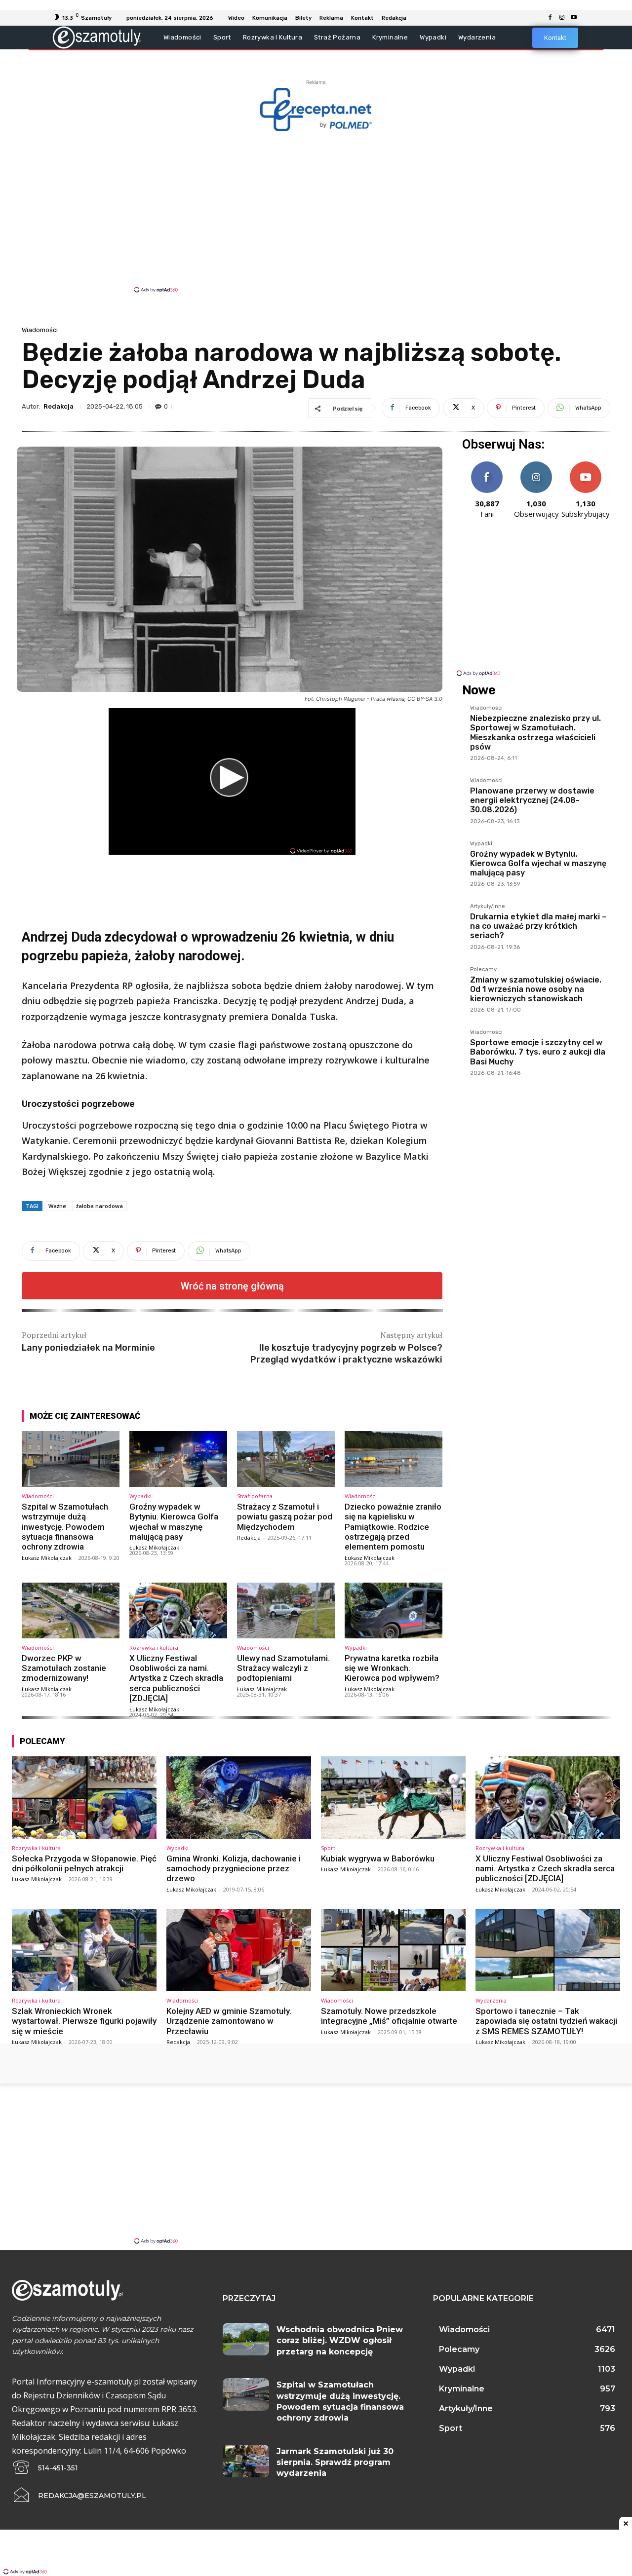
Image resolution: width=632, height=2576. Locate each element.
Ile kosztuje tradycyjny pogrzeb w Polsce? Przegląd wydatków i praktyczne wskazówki (346, 1353)
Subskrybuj (586, 465)
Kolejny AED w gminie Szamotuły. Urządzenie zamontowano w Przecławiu (229, 2021)
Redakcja (59, 406)
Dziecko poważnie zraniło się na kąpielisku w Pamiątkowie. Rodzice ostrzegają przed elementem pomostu (393, 1527)
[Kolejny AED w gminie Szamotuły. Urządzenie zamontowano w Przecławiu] (239, 1950)
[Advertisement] (316, 211)
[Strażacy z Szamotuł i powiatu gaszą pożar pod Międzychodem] (286, 1459)
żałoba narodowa (99, 1206)
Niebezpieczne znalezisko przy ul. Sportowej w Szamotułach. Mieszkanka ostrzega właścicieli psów (535, 733)
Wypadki (140, 1496)
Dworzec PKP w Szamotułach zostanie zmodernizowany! (64, 1668)
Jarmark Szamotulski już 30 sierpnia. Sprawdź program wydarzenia (335, 2462)
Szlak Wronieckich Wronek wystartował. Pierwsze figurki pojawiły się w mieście (84, 2021)
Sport (328, 1848)
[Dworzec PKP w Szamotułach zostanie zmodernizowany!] (71, 1610)
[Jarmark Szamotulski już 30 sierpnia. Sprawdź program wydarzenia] (246, 2461)
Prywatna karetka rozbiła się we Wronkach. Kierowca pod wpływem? (392, 1668)
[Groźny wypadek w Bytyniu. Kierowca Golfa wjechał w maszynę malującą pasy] (178, 1459)
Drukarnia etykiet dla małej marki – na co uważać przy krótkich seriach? (538, 926)
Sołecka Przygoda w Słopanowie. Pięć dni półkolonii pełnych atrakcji (84, 1863)
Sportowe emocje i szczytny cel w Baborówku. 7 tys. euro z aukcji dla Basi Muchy (538, 1052)
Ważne (57, 1206)
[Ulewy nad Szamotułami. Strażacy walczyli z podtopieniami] (286, 1610)
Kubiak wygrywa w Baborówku (378, 1858)
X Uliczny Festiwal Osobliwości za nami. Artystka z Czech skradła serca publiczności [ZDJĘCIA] (176, 1678)
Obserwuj (536, 465)
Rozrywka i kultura (154, 1648)
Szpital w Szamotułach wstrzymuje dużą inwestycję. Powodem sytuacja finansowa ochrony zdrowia (65, 1527)
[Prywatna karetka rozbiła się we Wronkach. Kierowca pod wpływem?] (394, 1610)
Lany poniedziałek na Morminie (88, 1348)
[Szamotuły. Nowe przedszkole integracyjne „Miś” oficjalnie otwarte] (393, 1950)
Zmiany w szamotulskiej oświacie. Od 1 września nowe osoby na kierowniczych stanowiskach (536, 989)
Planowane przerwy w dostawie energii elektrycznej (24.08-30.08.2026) (532, 800)
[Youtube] (574, 18)
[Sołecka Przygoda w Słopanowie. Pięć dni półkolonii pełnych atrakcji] (84, 1798)
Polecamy (483, 970)
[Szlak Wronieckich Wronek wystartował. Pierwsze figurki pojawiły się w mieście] (84, 1950)
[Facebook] (550, 18)
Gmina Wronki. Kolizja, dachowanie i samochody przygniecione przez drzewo (234, 1869)
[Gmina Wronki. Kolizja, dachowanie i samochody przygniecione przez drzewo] (239, 1798)
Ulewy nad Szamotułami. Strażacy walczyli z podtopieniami (283, 1668)
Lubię (487, 465)
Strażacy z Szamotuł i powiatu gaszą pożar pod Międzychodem (285, 1517)
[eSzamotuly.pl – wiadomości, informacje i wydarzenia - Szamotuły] (97, 37)
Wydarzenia (491, 2000)
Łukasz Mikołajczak (47, 1558)
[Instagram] (562, 18)
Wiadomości (40, 330)
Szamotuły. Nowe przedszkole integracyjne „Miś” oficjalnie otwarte (389, 2016)
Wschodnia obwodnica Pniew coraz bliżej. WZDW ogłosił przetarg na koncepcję (340, 2341)
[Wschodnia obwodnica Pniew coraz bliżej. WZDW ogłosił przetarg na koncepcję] (246, 2339)
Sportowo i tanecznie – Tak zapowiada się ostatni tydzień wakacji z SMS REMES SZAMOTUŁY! (546, 2021)
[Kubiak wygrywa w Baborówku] (393, 1798)
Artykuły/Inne (488, 907)
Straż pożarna (255, 1496)
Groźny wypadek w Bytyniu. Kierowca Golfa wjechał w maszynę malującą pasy (174, 1522)
